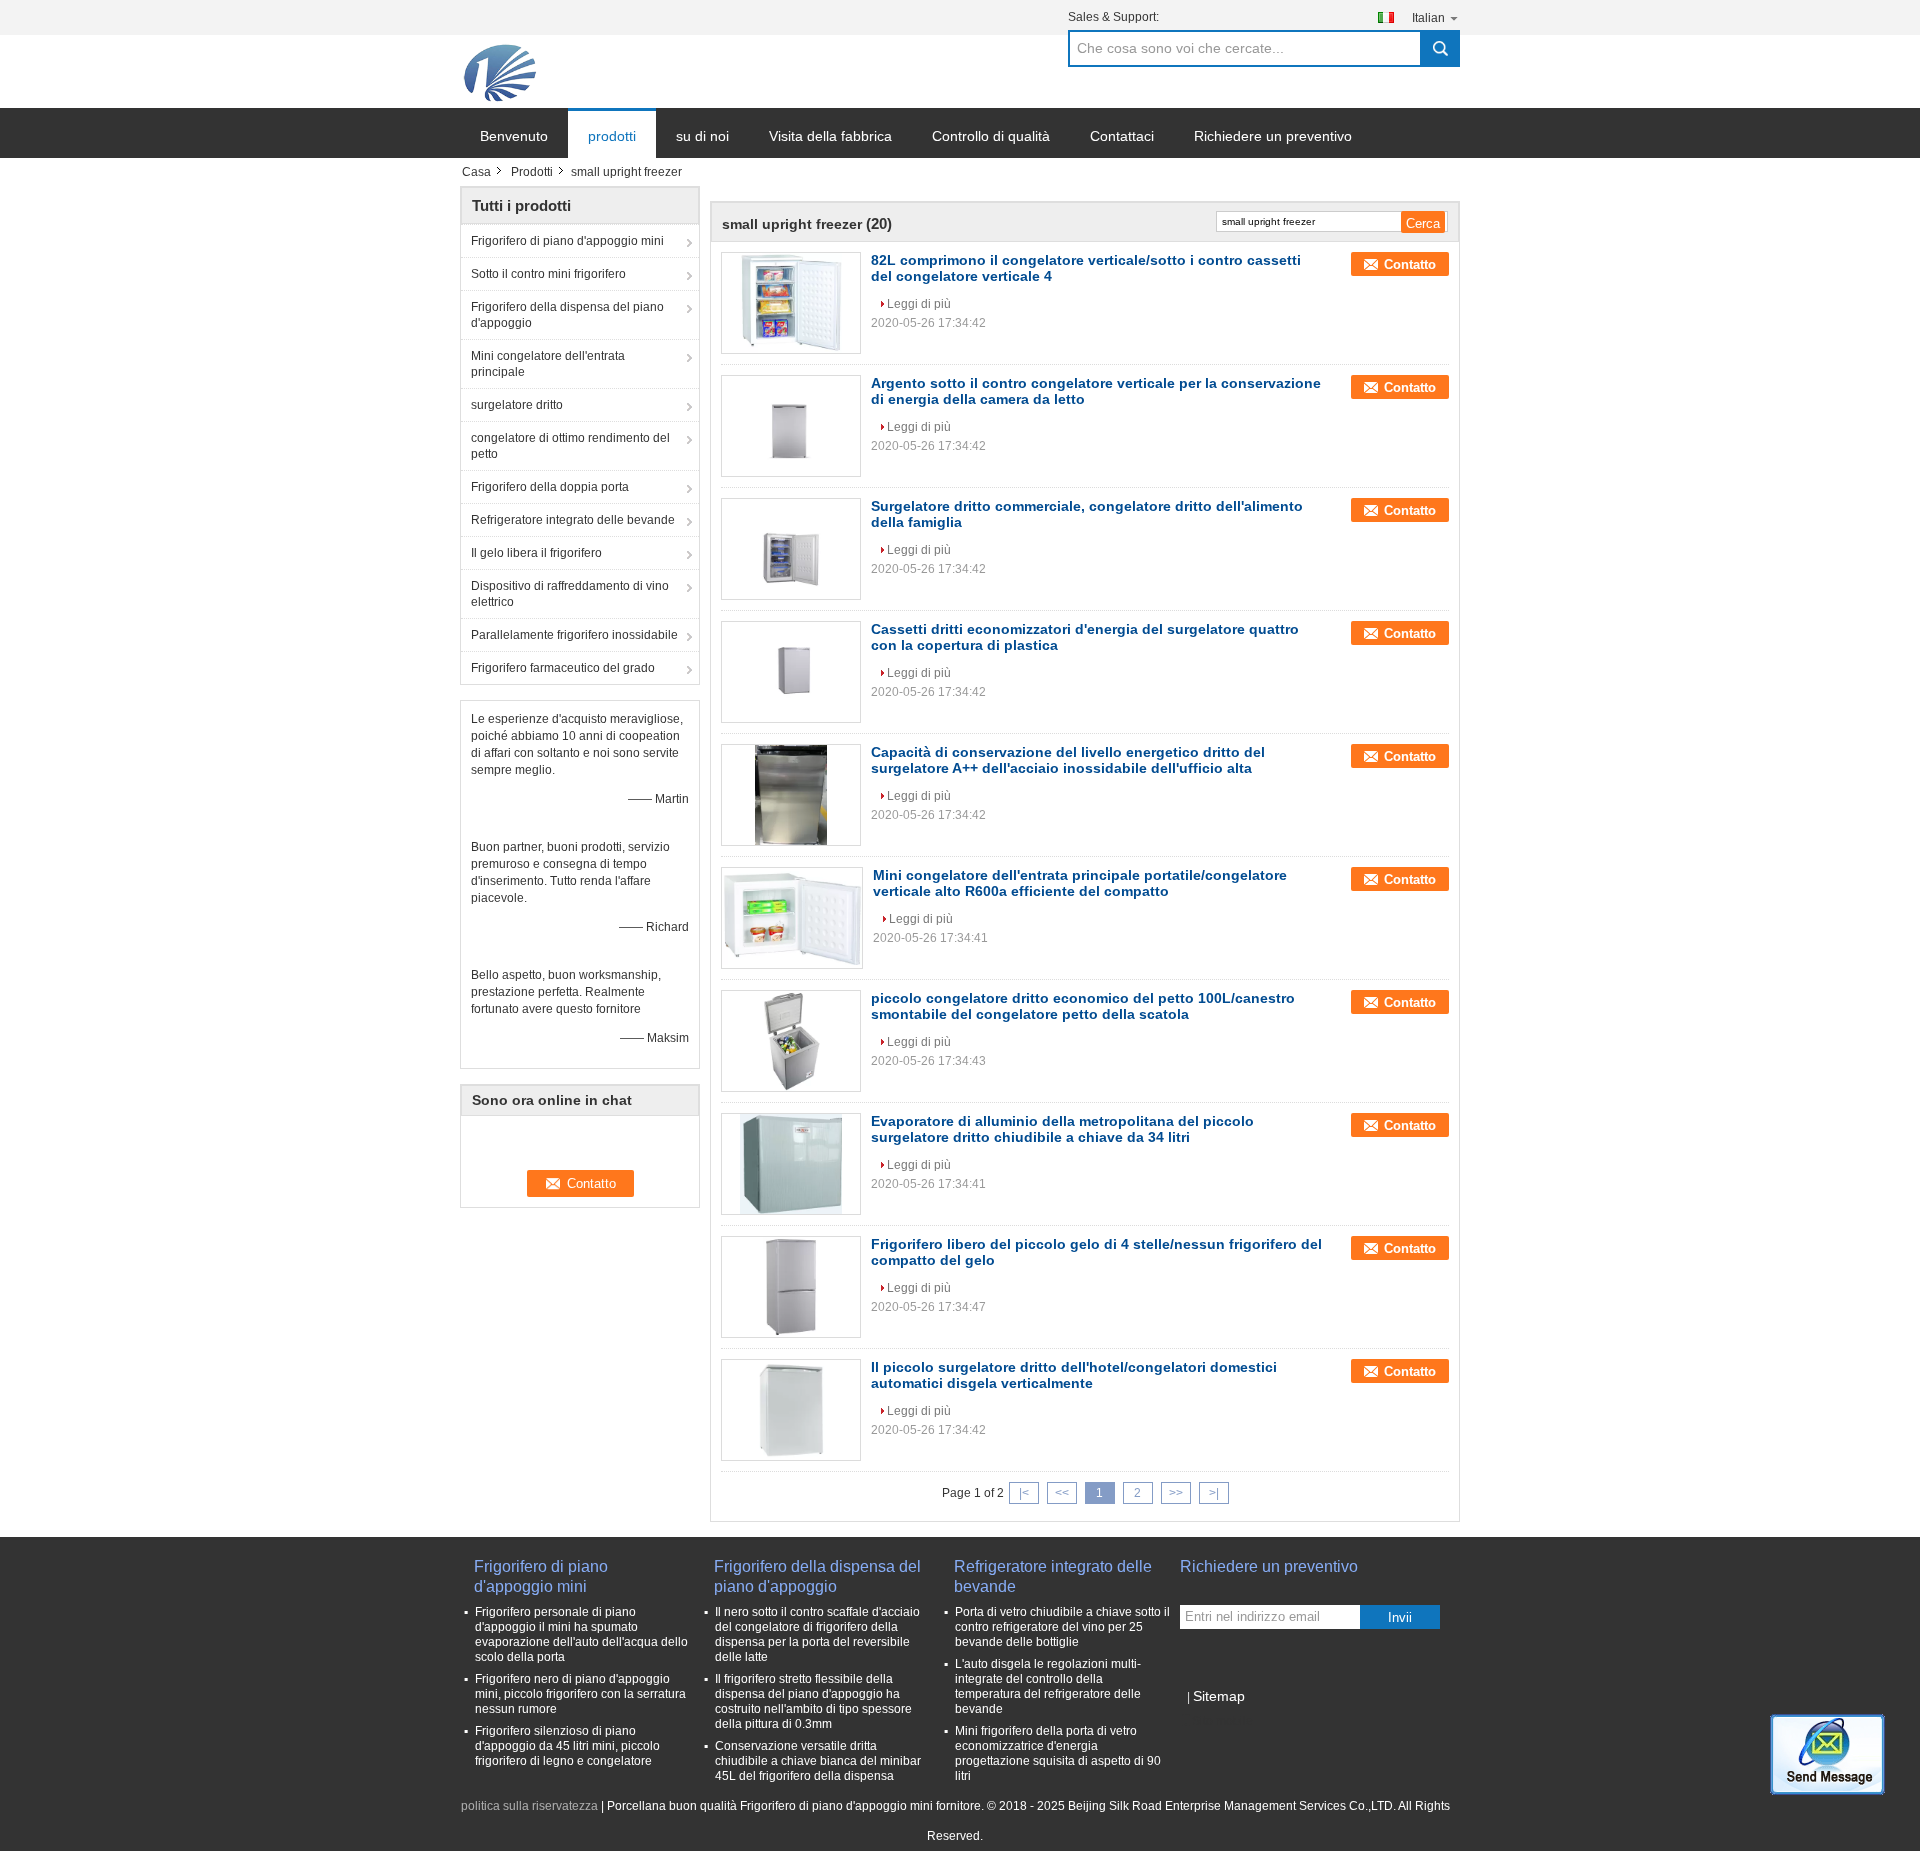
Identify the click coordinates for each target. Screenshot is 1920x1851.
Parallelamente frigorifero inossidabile (574, 635)
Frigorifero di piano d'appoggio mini (567, 241)
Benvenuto (514, 136)
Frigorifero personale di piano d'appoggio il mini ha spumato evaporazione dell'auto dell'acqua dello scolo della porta (581, 1634)
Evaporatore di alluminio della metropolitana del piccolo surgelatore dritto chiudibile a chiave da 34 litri (1062, 1129)
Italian (1428, 18)
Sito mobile (1222, 1721)
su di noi (702, 136)
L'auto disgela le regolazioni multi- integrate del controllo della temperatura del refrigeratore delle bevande (1048, 1686)
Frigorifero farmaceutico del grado (563, 668)
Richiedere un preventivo (1273, 136)
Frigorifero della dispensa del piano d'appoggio (567, 315)
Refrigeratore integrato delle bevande (573, 520)
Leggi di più (919, 304)
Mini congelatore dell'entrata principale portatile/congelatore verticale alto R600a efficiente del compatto (1080, 883)
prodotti (612, 136)
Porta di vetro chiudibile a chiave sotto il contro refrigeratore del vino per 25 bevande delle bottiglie (1062, 1627)
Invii (1400, 1617)
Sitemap (1219, 1696)
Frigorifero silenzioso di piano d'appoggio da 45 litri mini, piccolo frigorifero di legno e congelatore (567, 1746)
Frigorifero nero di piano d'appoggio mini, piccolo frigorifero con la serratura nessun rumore (580, 1694)
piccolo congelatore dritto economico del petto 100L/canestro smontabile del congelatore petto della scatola (1083, 1006)
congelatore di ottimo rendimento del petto (570, 446)
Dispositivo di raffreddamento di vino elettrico (570, 594)
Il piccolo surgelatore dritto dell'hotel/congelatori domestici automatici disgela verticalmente (1074, 1375)
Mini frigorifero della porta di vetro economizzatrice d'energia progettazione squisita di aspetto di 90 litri (1058, 1753)
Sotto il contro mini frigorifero (548, 274)
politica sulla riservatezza (529, 1806)
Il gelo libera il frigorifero (536, 553)
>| (1214, 1493)
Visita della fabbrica (830, 136)
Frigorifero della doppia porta (550, 487)
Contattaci (1122, 136)
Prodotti (532, 172)
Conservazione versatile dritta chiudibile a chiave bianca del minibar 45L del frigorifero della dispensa (818, 1761)
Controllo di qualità (991, 136)
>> (1176, 1493)
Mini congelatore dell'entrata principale (548, 364)
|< (1024, 1493)
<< (1062, 1493)
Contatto (1410, 264)
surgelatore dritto (517, 405)
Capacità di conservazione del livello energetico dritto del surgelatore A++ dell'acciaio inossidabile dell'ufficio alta (1068, 760)
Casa (476, 172)
